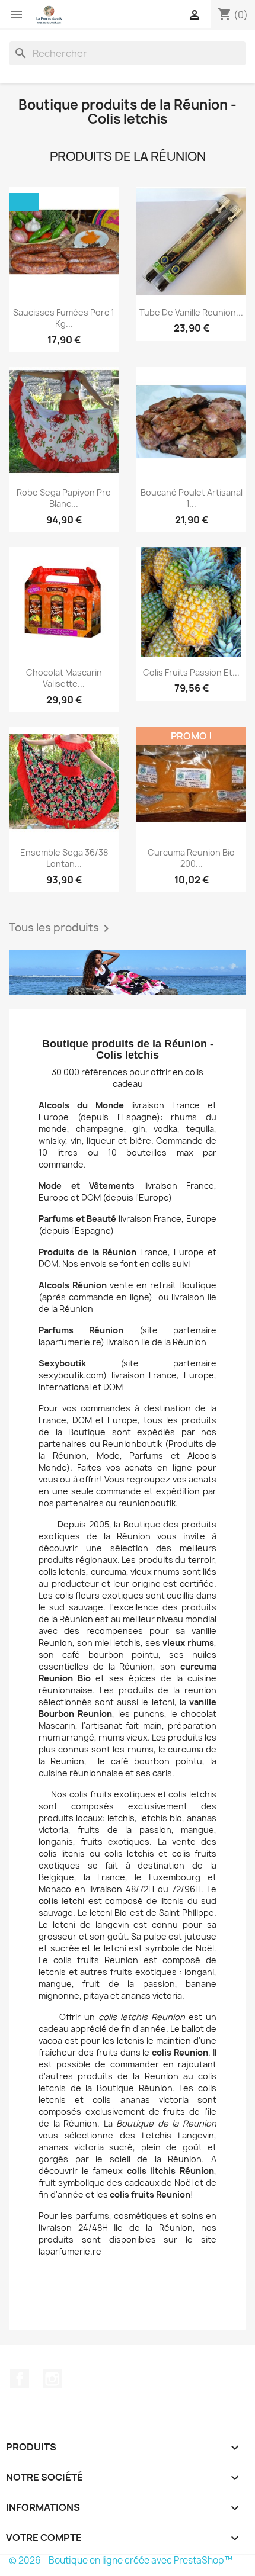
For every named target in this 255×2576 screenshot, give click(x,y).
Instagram (52, 2379)
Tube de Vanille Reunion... (191, 312)
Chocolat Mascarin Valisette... (64, 678)
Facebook (20, 2379)
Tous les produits (61, 928)
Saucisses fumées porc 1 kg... (64, 318)
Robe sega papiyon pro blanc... (64, 498)
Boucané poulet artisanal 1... (192, 498)
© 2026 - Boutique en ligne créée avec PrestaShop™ (121, 2560)
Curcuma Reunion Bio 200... (191, 858)
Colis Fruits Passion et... (191, 672)
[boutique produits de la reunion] (128, 972)
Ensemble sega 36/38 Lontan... (64, 858)
